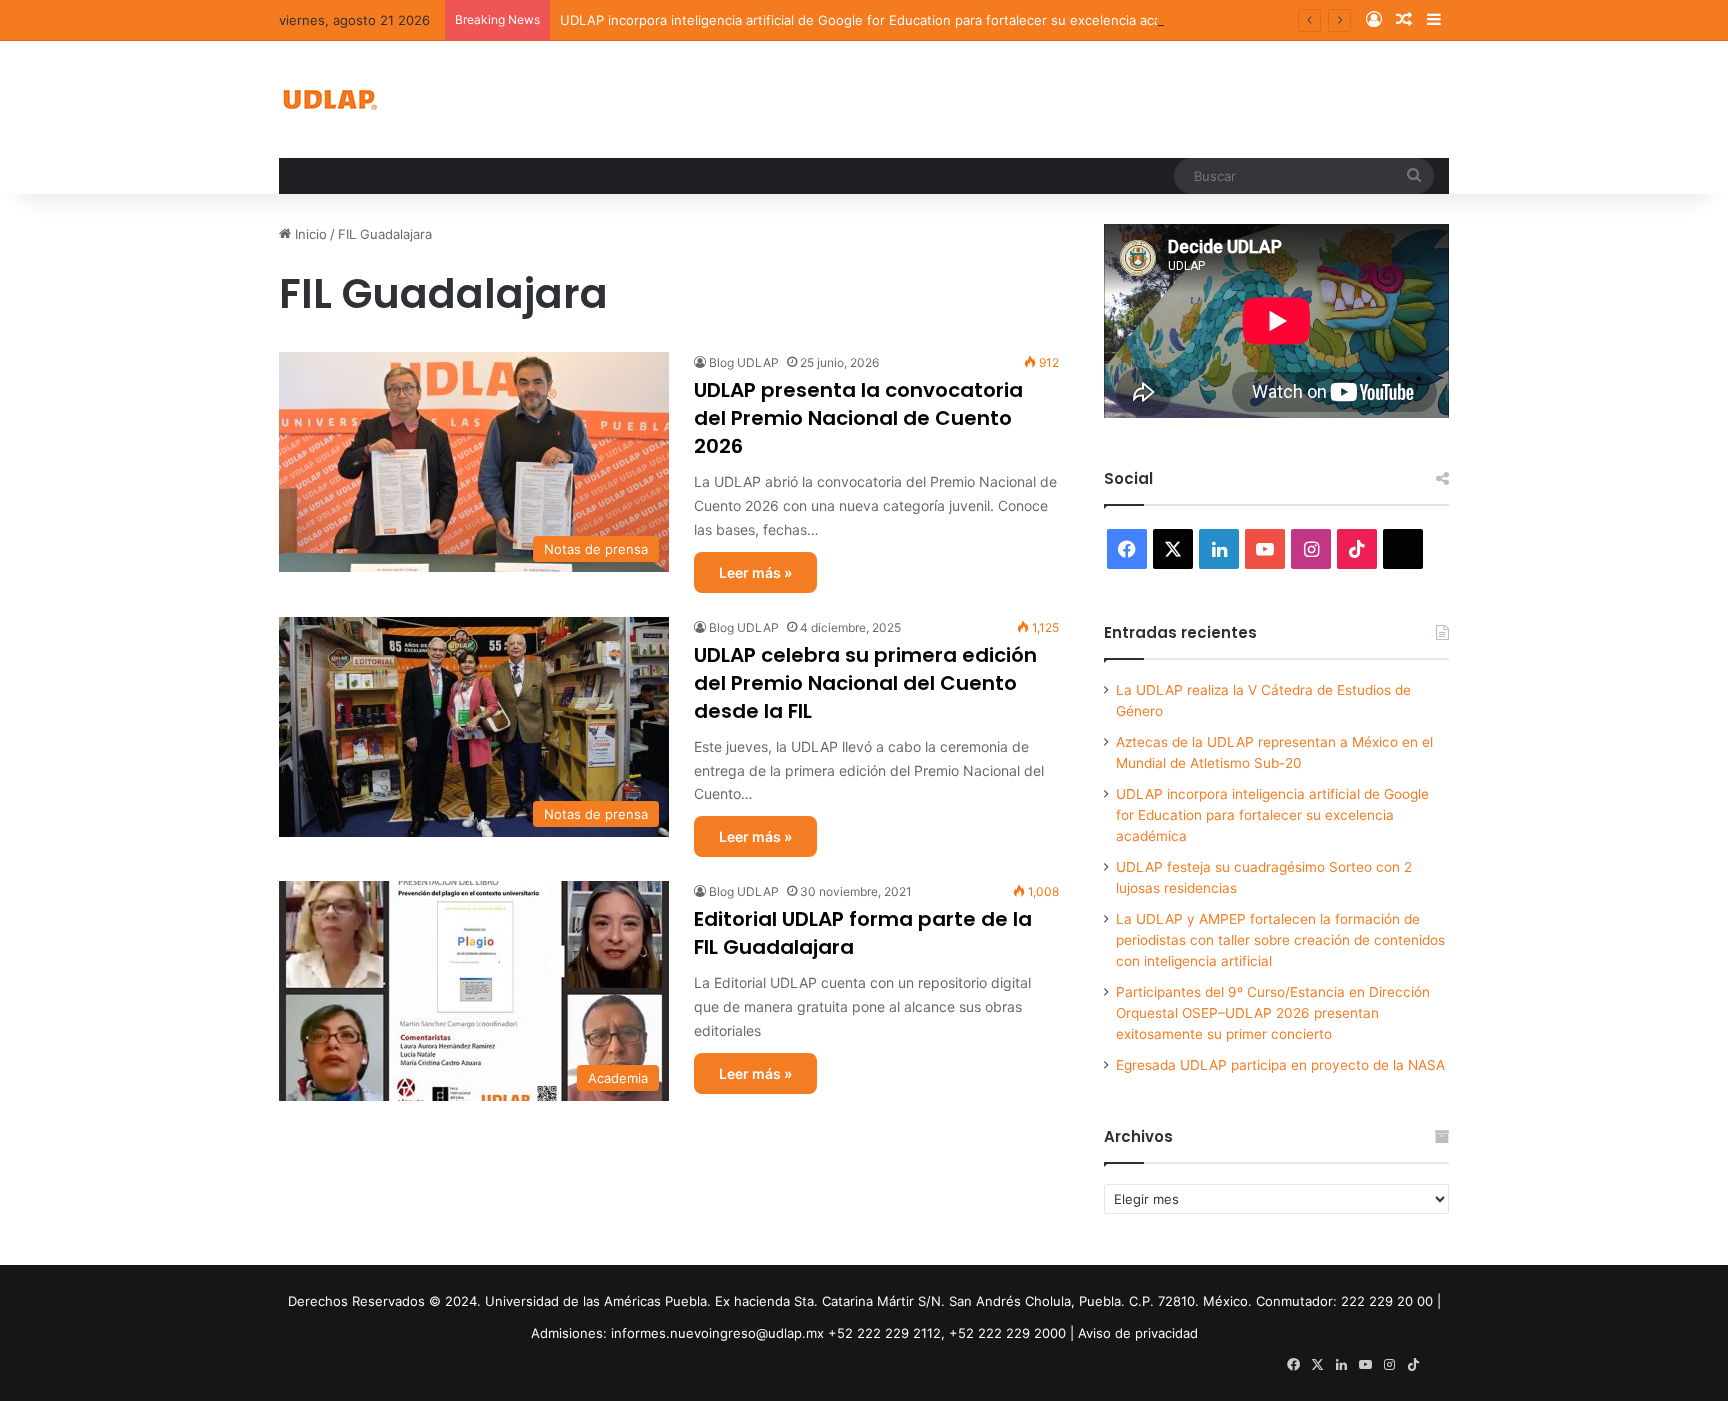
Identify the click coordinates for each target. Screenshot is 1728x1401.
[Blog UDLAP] (329, 99)
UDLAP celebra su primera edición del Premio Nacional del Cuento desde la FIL (865, 683)
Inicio (309, 234)
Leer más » (755, 572)
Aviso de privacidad (1138, 1333)
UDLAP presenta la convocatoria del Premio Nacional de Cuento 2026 (858, 418)
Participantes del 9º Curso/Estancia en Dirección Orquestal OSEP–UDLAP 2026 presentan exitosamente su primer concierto (1273, 1013)
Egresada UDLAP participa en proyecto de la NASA (1280, 1065)
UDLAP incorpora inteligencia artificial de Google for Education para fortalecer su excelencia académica (882, 20)
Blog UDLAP (744, 362)
